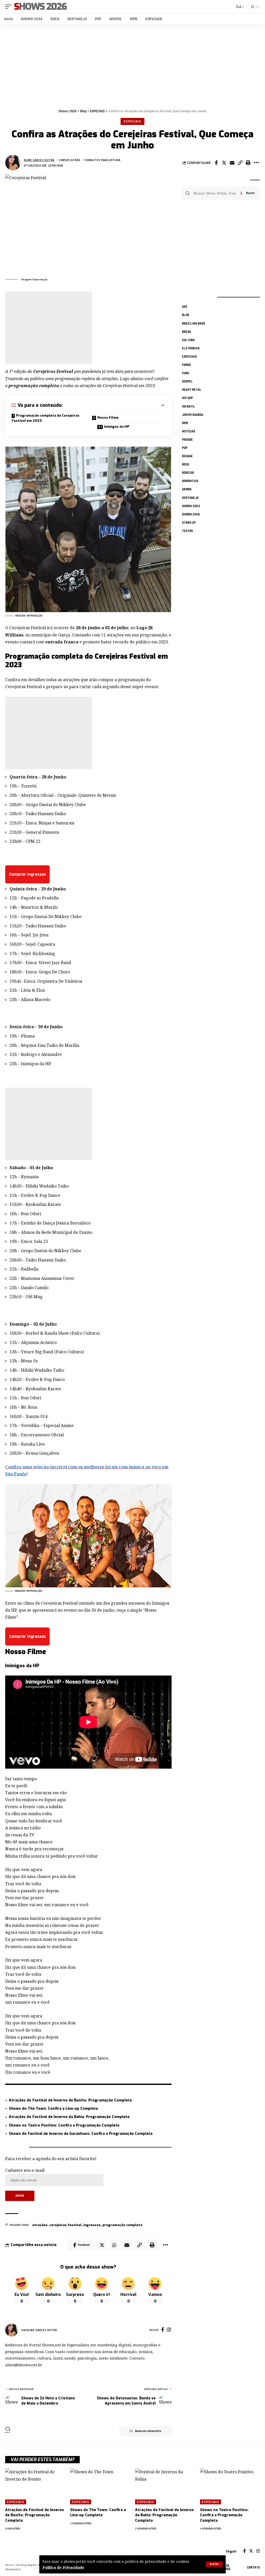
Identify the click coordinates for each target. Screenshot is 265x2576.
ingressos (92, 2225)
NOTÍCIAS (189, 431)
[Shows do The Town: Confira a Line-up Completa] (100, 2486)
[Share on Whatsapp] (114, 2245)
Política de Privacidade (63, 2567)
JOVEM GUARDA (193, 415)
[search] (230, 7)
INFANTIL (189, 407)
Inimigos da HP (117, 427)
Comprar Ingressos (27, 874)
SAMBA (187, 489)
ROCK (186, 464)
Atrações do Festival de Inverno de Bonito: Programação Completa (70, 2100)
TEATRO (187, 531)
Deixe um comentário (148, 2431)
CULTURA (188, 340)
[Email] (232, 163)
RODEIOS (188, 473)
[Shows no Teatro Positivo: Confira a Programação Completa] (230, 2486)
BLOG (186, 315)
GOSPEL (187, 381)
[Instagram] (169, 2330)
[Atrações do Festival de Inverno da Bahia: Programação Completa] (165, 2486)
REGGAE (187, 456)
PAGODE (187, 440)
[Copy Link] (240, 163)
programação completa (122, 2225)
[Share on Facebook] (216, 163)
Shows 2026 (40, 7)
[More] (256, 163)
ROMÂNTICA (190, 481)
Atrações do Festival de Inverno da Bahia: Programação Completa (69, 2117)
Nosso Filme (108, 418)
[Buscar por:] (215, 193)
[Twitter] (251, 2551)
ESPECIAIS (132, 121)
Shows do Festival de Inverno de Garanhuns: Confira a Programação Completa (81, 2134)
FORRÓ (186, 365)
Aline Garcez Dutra (39, 160)
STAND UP (189, 523)
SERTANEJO (190, 498)
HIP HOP (187, 398)
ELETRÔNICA (191, 348)
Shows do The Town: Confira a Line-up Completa (53, 2109)
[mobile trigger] (10, 7)
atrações (40, 2225)
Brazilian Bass (193, 324)
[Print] (248, 163)
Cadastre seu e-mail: (25, 2170)
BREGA (186, 332)
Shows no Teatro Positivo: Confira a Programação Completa (64, 2125)
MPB (185, 423)
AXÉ (185, 307)
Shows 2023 (191, 506)
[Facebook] (163, 2330)
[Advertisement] (132, 65)
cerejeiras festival (65, 2225)
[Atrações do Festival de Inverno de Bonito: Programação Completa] (35, 2486)
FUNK (186, 373)
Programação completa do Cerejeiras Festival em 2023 (46, 418)
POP (185, 448)
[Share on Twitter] (224, 163)
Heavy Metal (192, 390)
